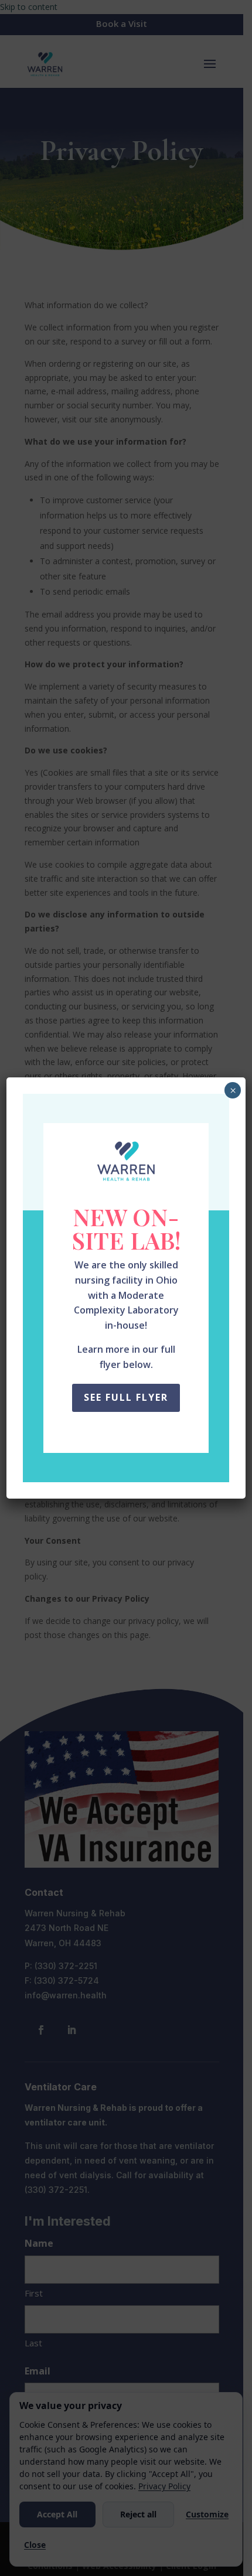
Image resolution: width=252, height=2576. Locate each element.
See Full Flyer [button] (126, 1397)
